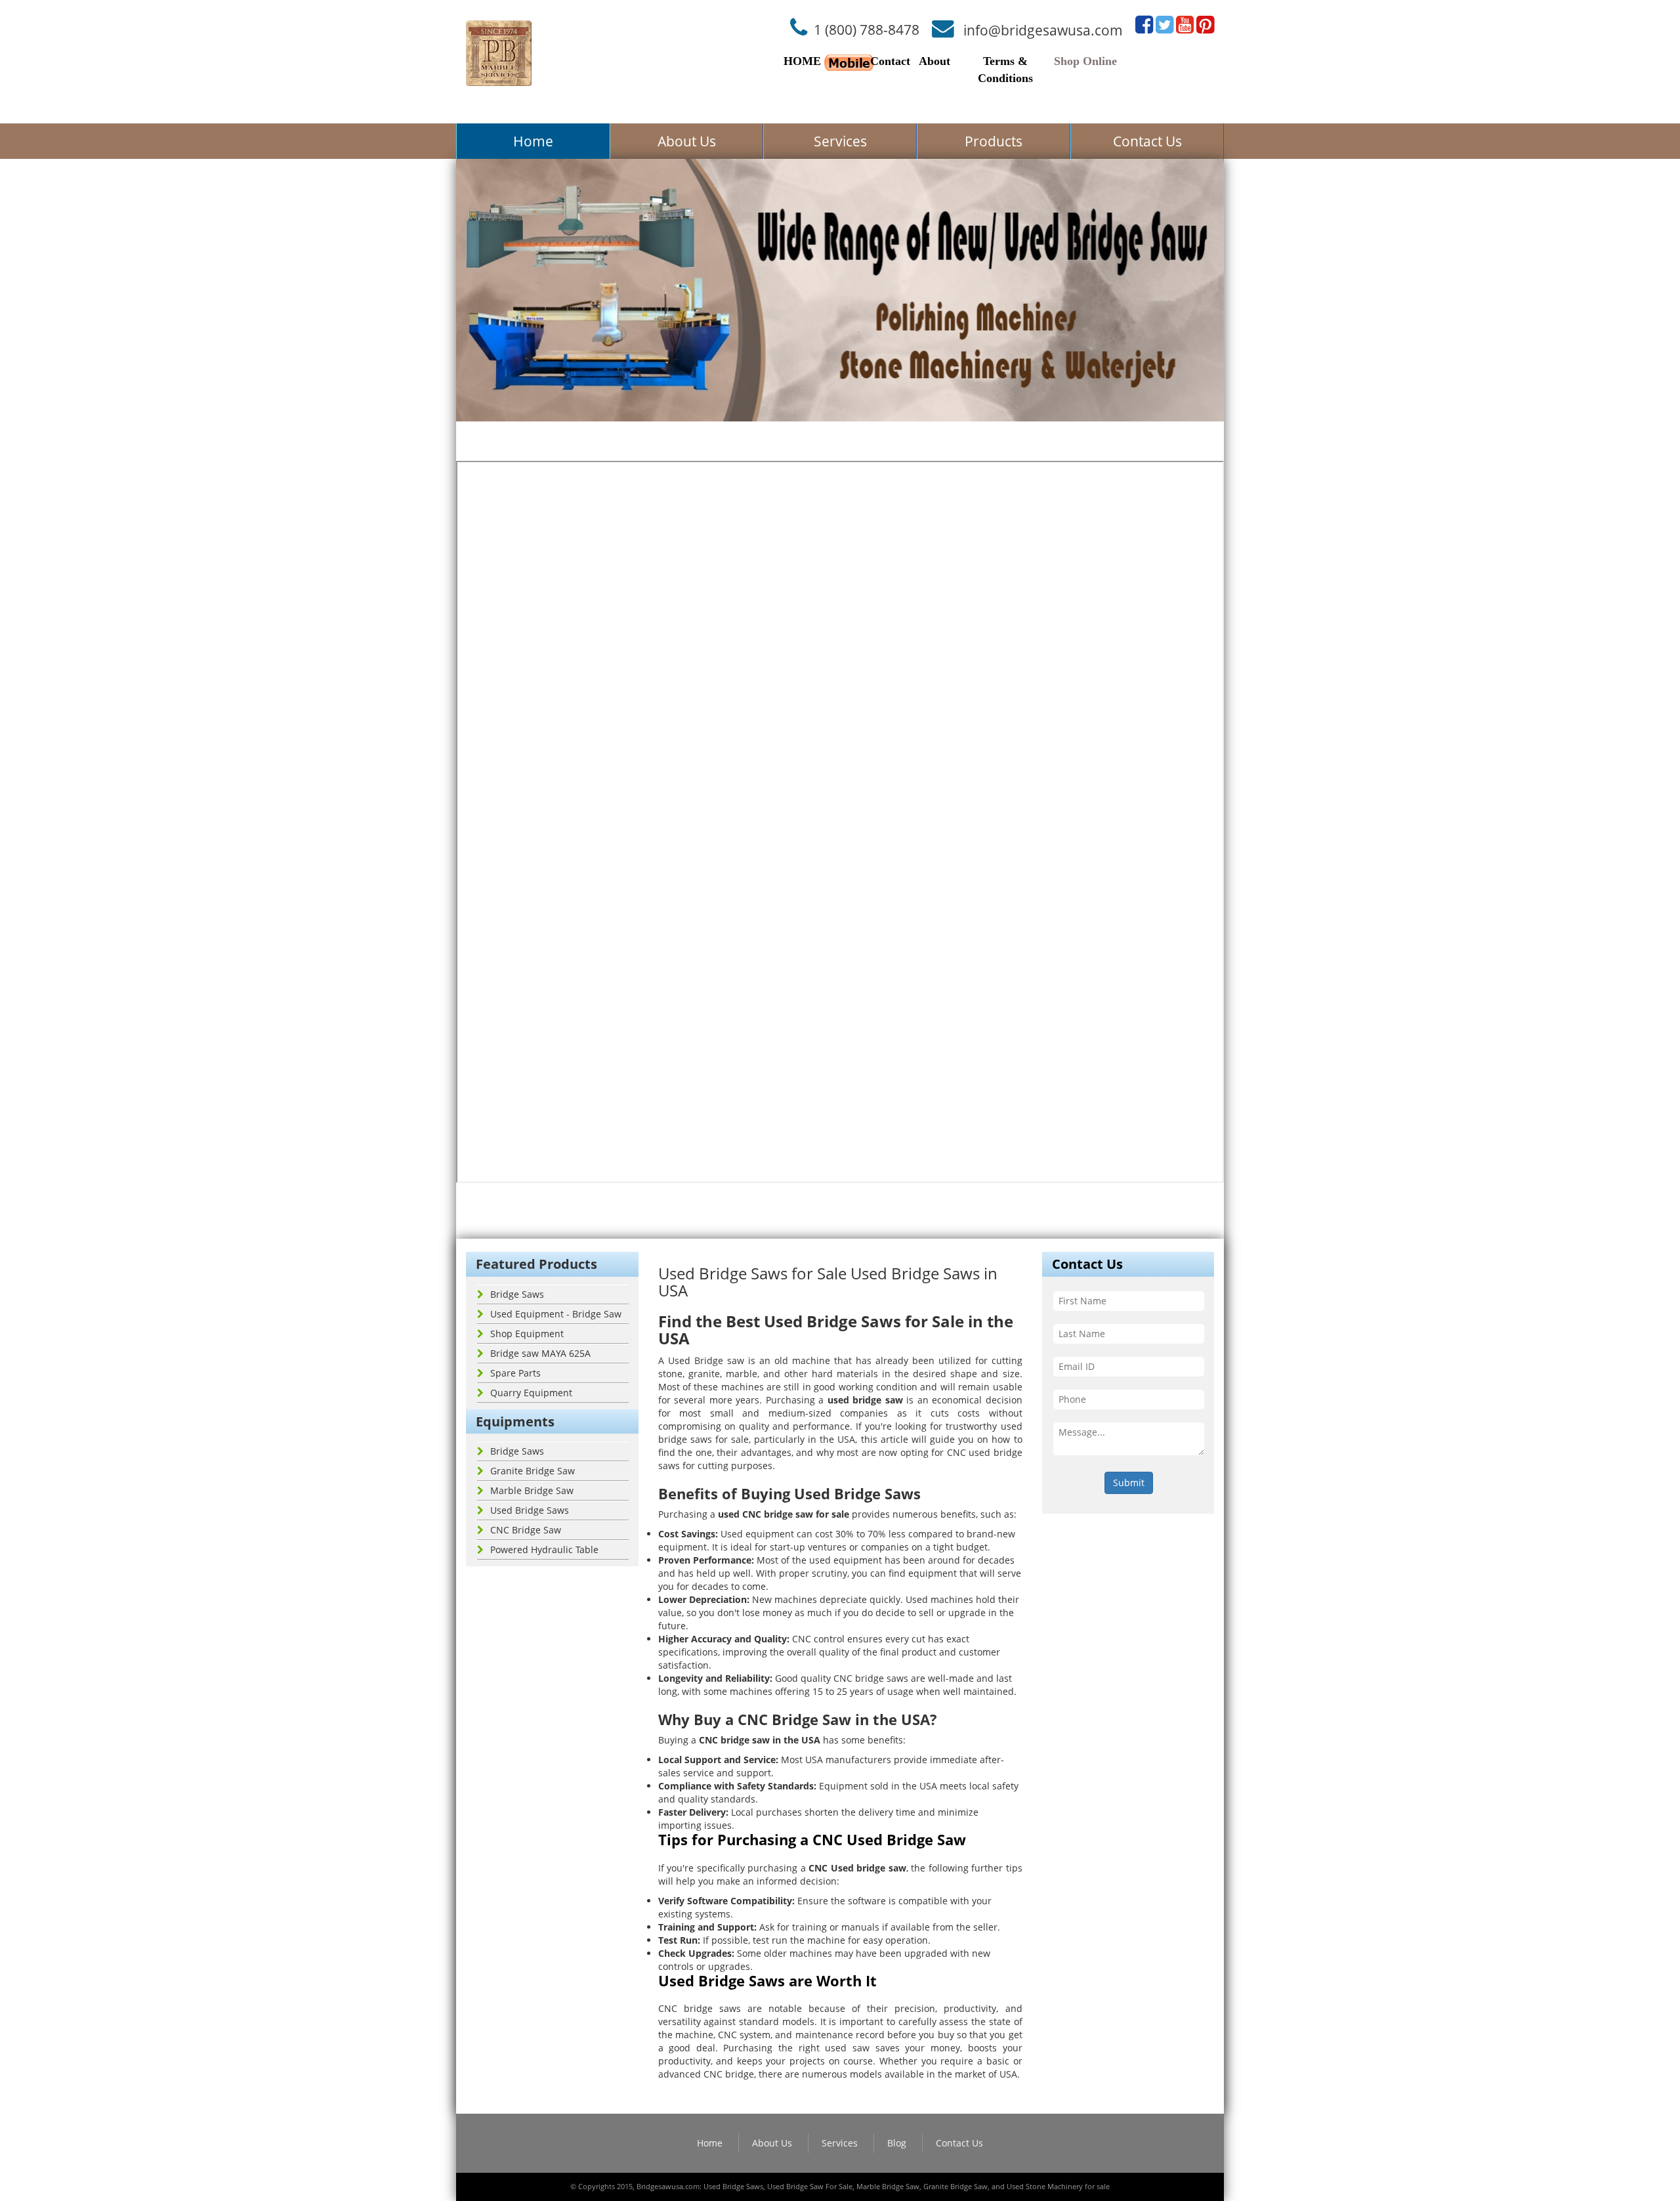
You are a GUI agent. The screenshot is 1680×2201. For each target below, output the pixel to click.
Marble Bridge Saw (532, 1490)
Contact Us (1147, 141)
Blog (897, 2143)
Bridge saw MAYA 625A (540, 1353)
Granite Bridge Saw (533, 1471)
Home (533, 141)
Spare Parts (515, 1373)
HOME (802, 61)
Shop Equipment (527, 1334)
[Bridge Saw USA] (499, 53)
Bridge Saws (517, 1294)
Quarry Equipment (531, 1393)
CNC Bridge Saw (526, 1530)
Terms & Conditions (1005, 70)
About (934, 61)
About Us (687, 141)
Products (994, 141)
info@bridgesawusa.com (1043, 30)
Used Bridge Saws (530, 1510)
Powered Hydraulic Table (544, 1549)
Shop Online (1085, 61)
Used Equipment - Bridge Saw (556, 1314)
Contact (890, 61)
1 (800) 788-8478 (867, 30)
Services (840, 141)
